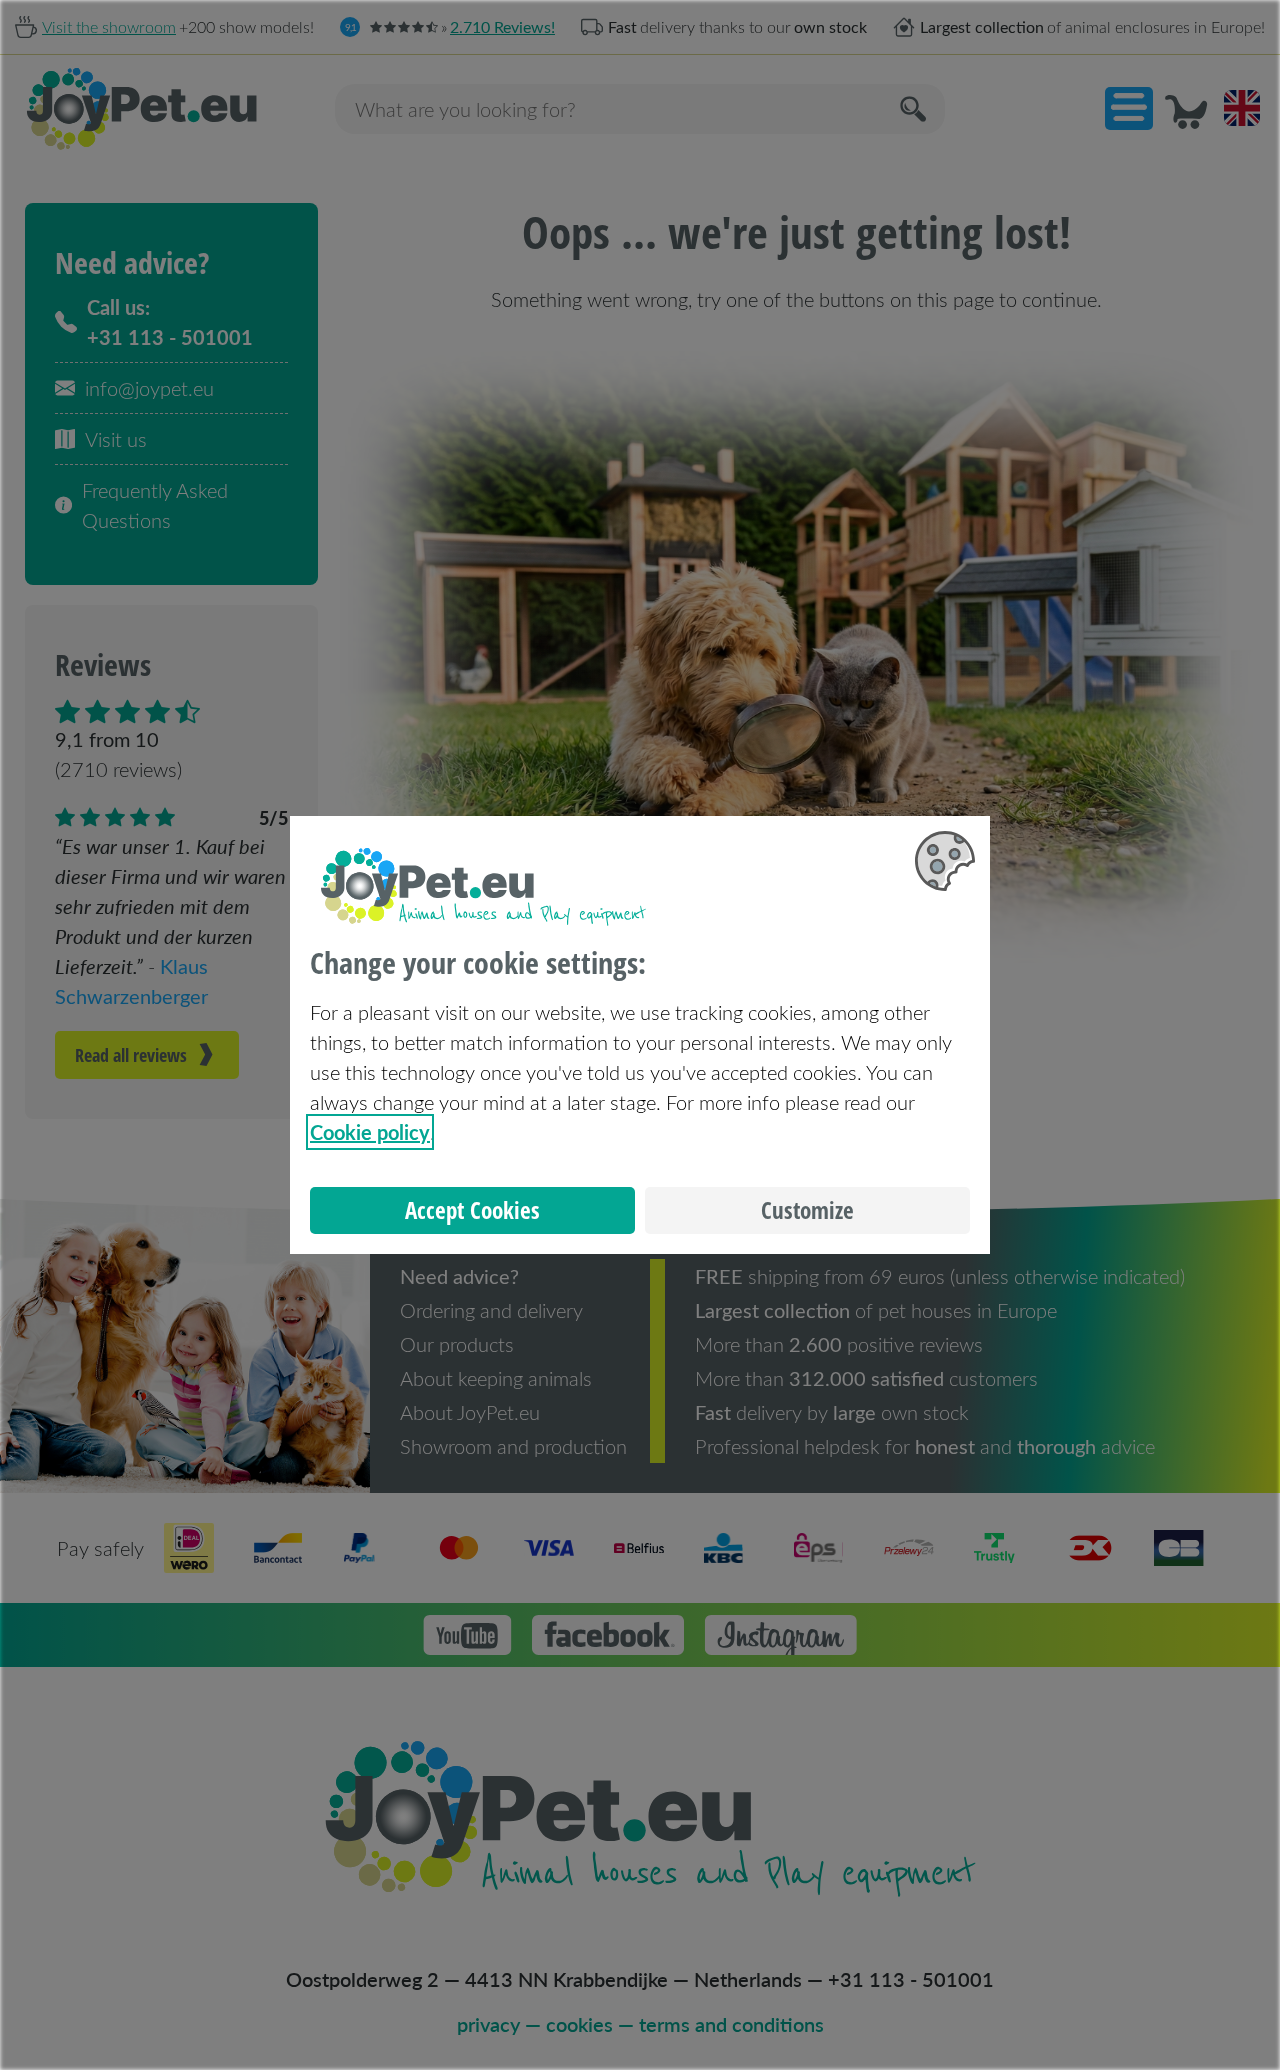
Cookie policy (370, 1132)
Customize (807, 1210)
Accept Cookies (472, 1210)
